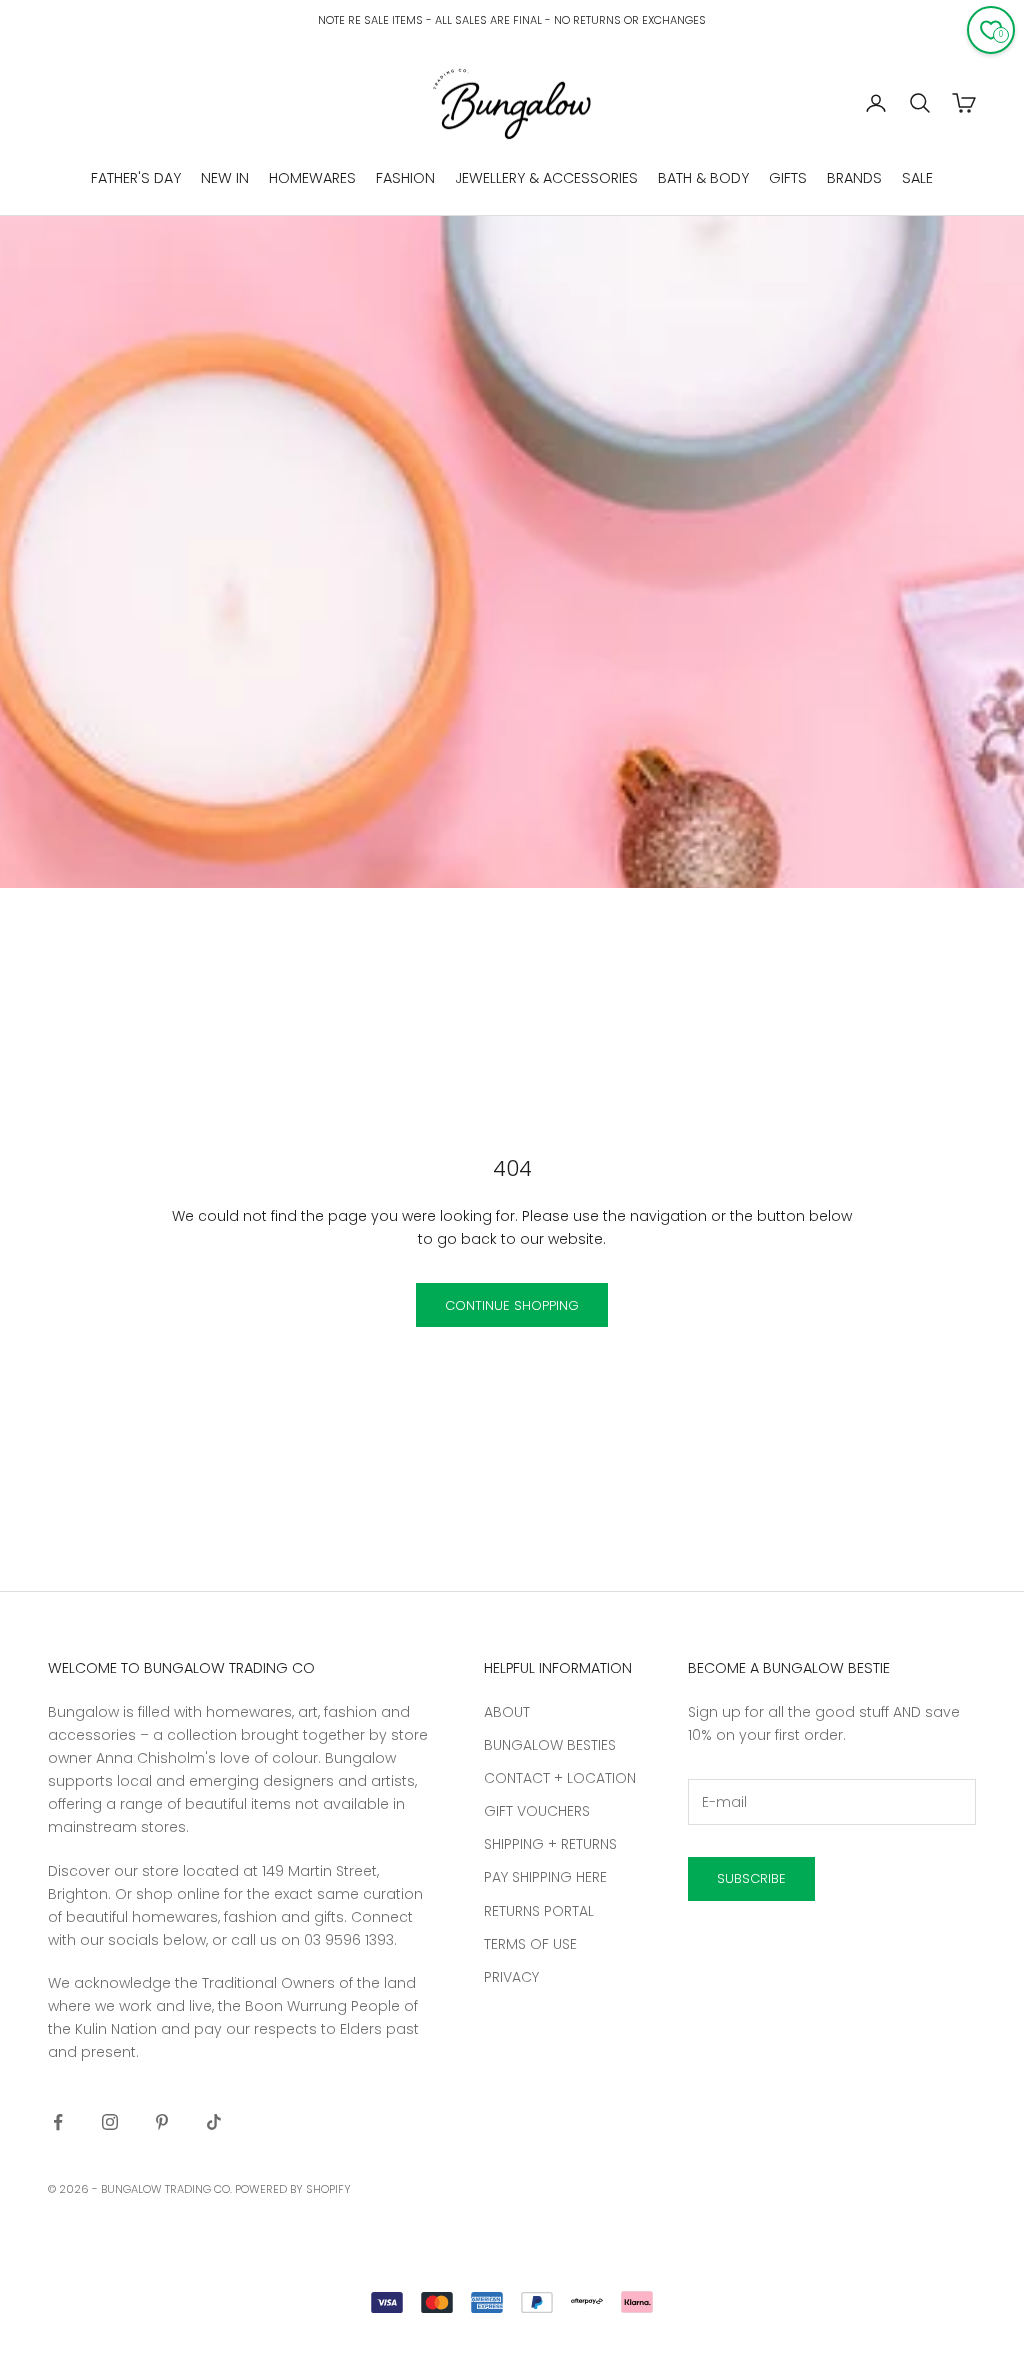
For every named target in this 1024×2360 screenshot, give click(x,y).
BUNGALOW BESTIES (550, 1745)
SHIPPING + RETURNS (550, 1844)
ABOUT (507, 1712)
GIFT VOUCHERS (537, 1811)
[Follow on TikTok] (214, 2122)
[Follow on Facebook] (58, 2122)
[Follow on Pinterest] (162, 2122)
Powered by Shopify (293, 2189)
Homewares (312, 178)
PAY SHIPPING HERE (545, 1877)
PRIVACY (511, 1977)
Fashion (405, 178)
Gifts (788, 178)
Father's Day (136, 178)
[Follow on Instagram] (110, 2122)
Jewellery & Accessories (546, 178)
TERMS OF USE (530, 1944)
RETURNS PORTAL (539, 1911)
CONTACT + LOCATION (560, 1778)
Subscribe (751, 1878)
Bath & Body (703, 178)
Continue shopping (512, 1305)
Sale (917, 178)
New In (225, 178)
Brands (854, 178)
